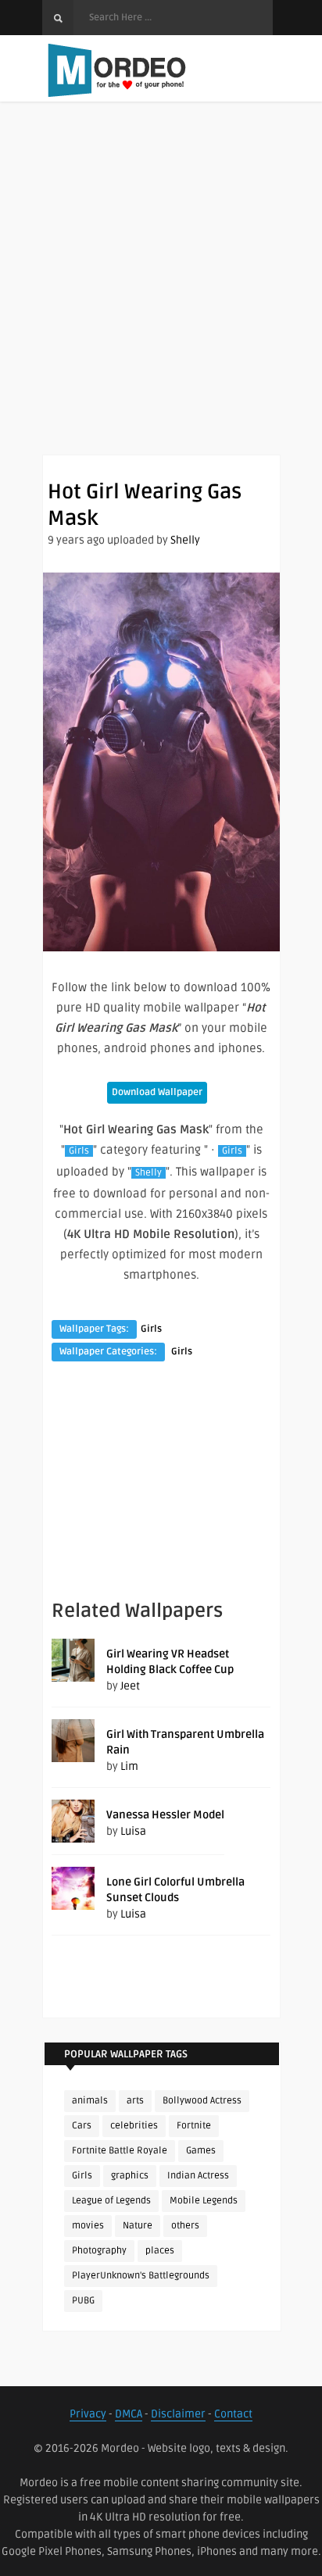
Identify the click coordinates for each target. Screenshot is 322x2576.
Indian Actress (198, 2176)
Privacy (88, 2414)
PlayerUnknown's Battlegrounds (141, 2276)
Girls (79, 1151)
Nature (138, 2226)
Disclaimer (178, 2414)
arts (135, 2101)
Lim (129, 1766)
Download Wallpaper (157, 1092)
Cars (82, 2126)
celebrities (134, 2126)
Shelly (185, 540)
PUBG (83, 2301)
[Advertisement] (161, 294)
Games (201, 2151)
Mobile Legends (204, 2201)
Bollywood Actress (202, 2101)
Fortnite (194, 2126)
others (185, 2226)
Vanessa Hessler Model (165, 1815)
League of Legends (111, 2201)
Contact (233, 2414)
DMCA (129, 2414)
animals (90, 2101)
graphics (130, 2176)
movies (88, 2226)
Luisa (133, 1831)
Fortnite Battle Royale (120, 2151)
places (160, 2251)
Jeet (130, 1686)
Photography (99, 2251)
